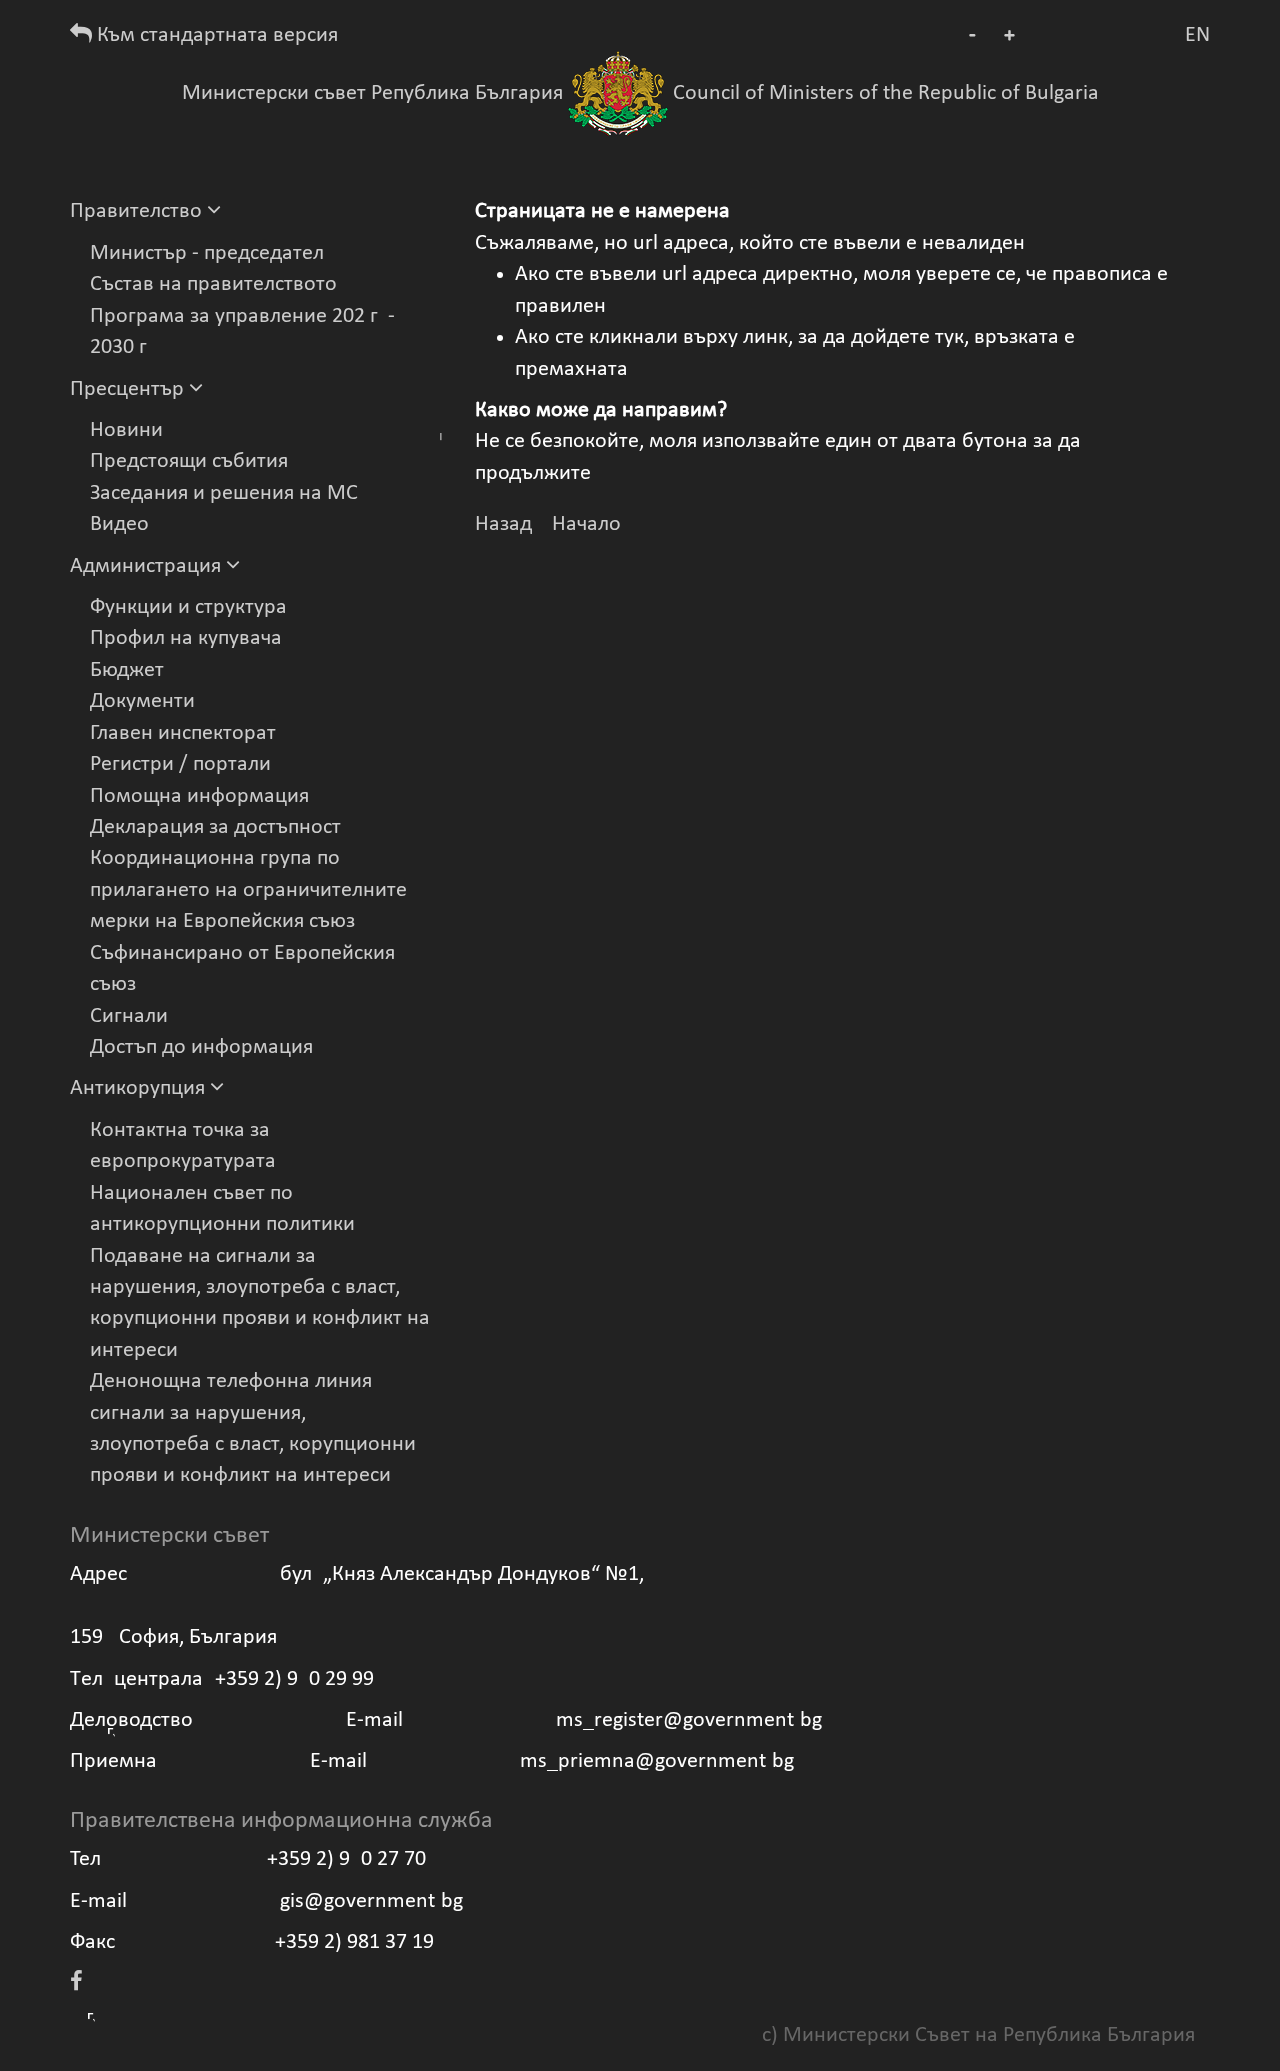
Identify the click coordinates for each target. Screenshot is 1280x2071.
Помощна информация (199, 796)
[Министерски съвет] (618, 93)
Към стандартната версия (215, 35)
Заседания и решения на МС (224, 493)
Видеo (119, 524)
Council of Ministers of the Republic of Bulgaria (886, 93)
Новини (126, 430)
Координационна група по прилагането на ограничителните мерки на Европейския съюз (248, 890)
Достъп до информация (201, 1047)
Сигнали (129, 1016)
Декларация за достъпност (215, 827)
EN (1197, 35)
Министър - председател (207, 253)
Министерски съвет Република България (372, 93)
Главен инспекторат (183, 733)
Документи (142, 701)
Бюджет (127, 670)
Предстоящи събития (189, 461)
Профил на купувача (186, 638)
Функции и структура (188, 607)
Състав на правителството (213, 284)
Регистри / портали (180, 764)
